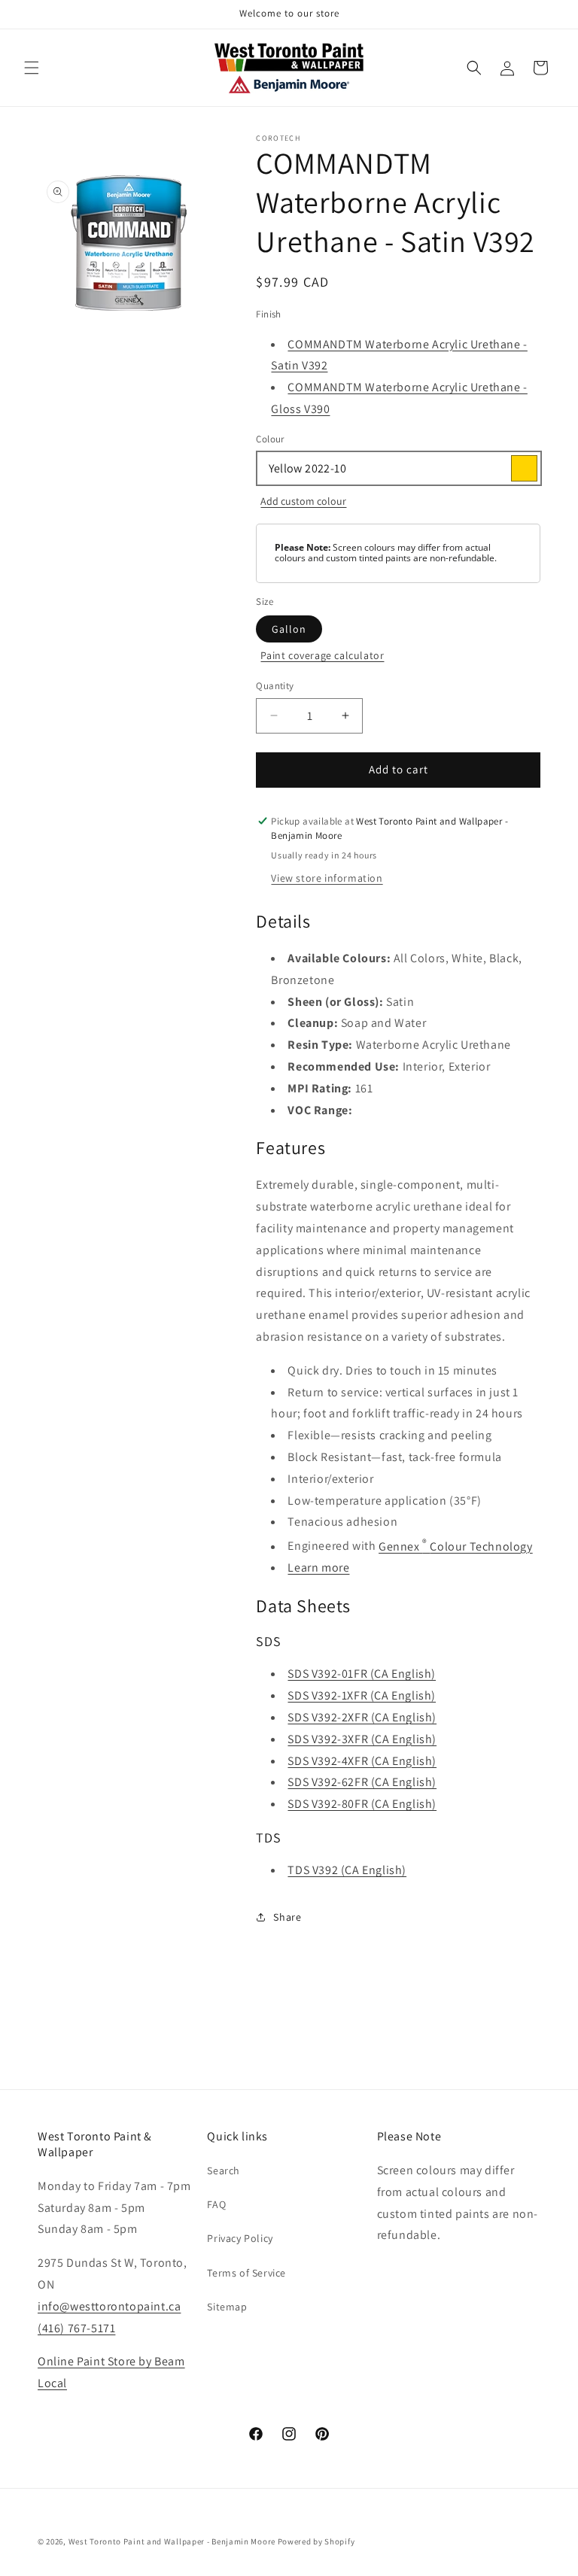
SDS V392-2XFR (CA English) (362, 1717)
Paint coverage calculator (322, 655)
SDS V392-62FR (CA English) (362, 1782)
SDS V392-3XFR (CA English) (362, 1739)
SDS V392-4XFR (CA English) (362, 1761)
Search (224, 2170)
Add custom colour (303, 501)
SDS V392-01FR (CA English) (362, 1674)
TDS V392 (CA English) (347, 1870)
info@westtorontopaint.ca (109, 2306)
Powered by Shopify (316, 2541)
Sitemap (227, 2307)
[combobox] (398, 468)
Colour (270, 439)
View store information (327, 878)
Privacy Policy (240, 2238)
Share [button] (287, 1917)
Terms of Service (246, 2273)
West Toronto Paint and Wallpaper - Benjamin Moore (172, 2541)
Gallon (289, 629)
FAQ (216, 2204)
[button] (32, 68)
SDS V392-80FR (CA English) (362, 1804)
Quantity (275, 686)
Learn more (318, 1567)
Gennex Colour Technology (456, 1546)
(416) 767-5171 (76, 2328)
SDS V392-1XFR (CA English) (362, 1695)
